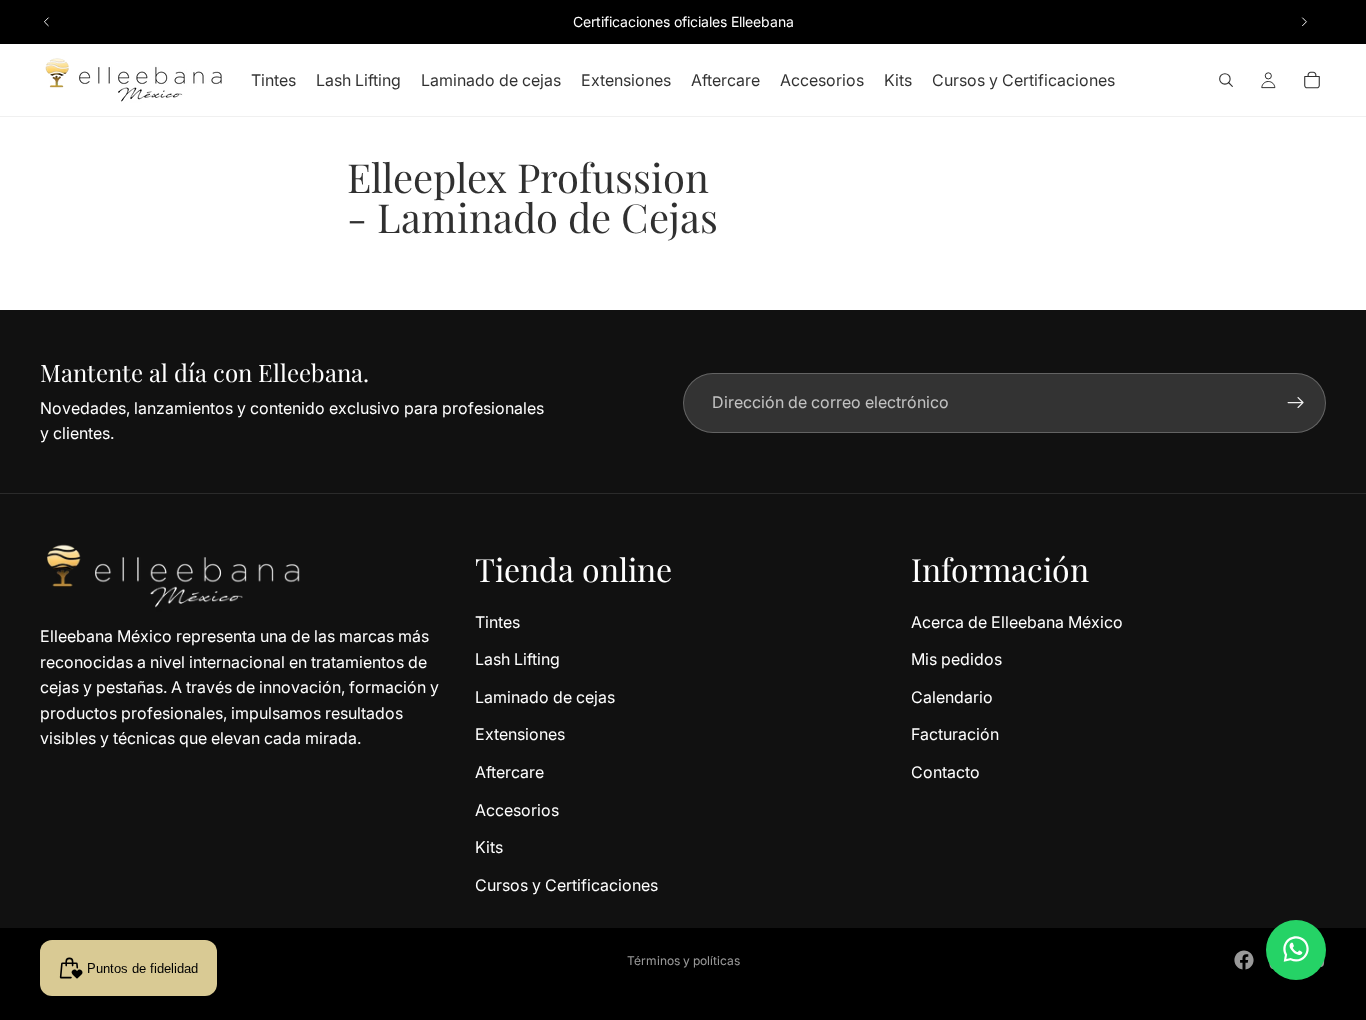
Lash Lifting (517, 659)
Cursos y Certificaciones (566, 884)
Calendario (952, 696)
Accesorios (517, 809)
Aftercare (509, 772)
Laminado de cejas (545, 696)
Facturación (955, 734)
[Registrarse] (1296, 403)
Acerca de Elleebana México (1017, 621)
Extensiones (520, 734)
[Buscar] (1226, 80)
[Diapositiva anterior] (47, 22)
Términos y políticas (683, 960)
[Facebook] (1244, 960)
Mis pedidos (956, 659)
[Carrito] (1312, 80)
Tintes (497, 621)
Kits (489, 847)
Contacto (945, 772)
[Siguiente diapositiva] (1304, 22)
